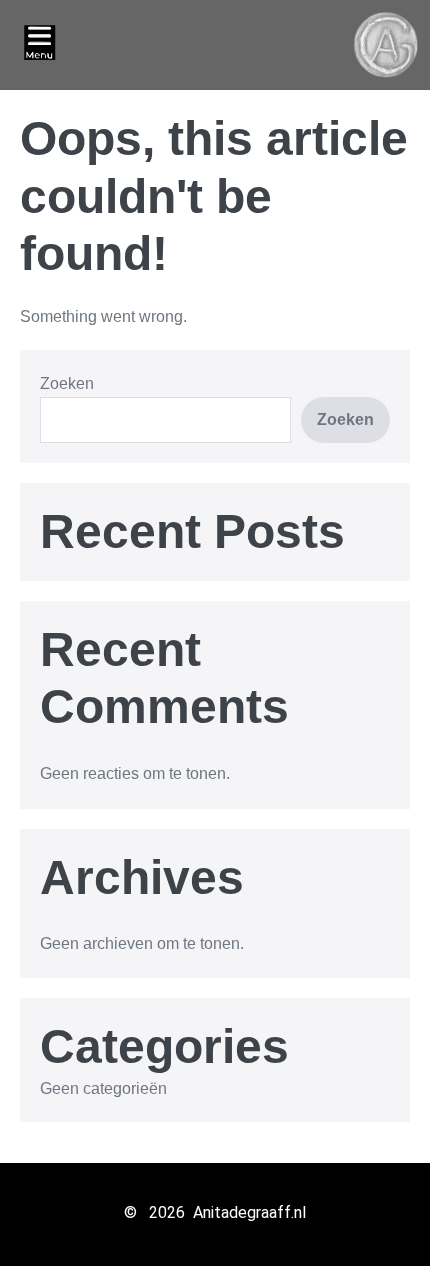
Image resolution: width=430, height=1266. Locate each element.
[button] (40, 45)
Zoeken (67, 383)
